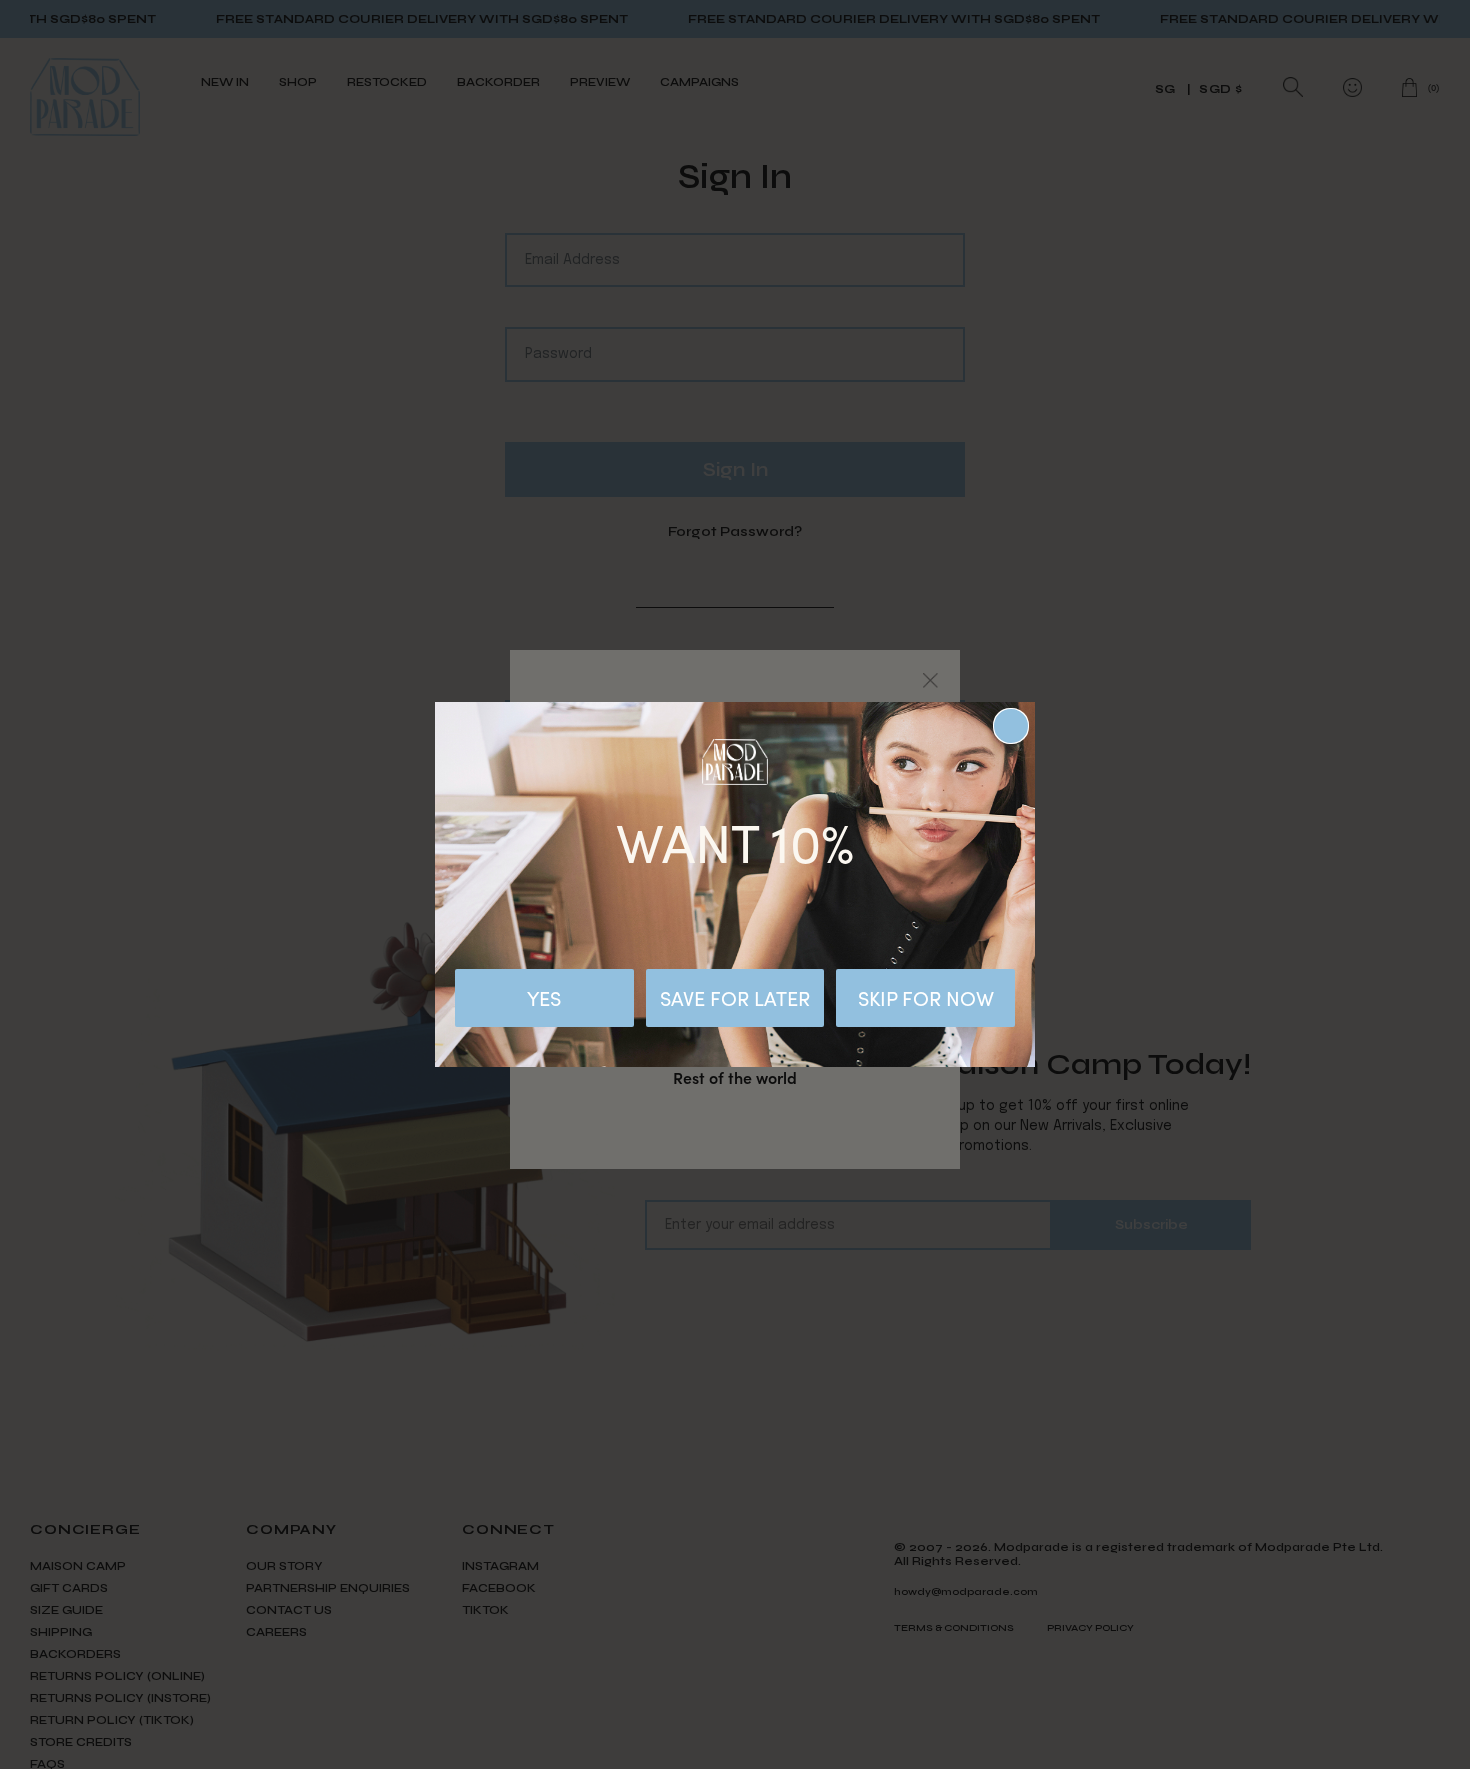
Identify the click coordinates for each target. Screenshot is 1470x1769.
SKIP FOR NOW (926, 997)
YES (544, 997)
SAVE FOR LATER (735, 997)
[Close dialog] (1011, 726)
